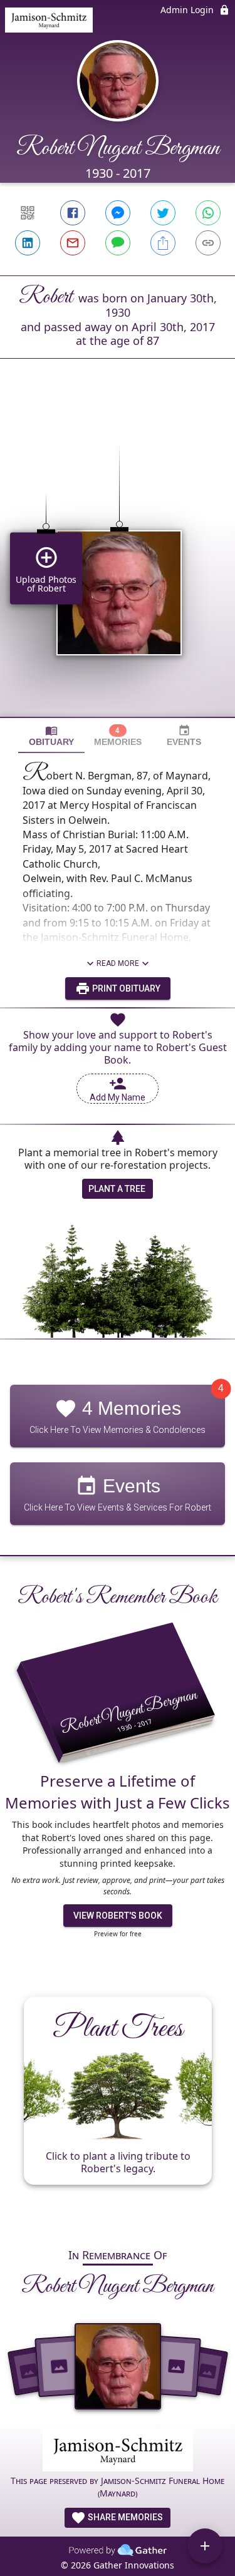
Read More (118, 963)
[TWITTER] (163, 213)
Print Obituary (125, 988)
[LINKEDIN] (28, 243)
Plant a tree (117, 1189)
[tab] (51, 736)
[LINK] (208, 243)
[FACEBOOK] (73, 213)
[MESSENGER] (118, 213)
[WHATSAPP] (208, 213)
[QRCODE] (28, 213)
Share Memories (124, 2517)
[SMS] (118, 243)
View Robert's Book (118, 1916)
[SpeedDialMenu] (205, 2546)
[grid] (118, 559)
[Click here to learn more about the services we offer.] (118, 2452)
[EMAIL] (73, 243)
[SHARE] (163, 243)
